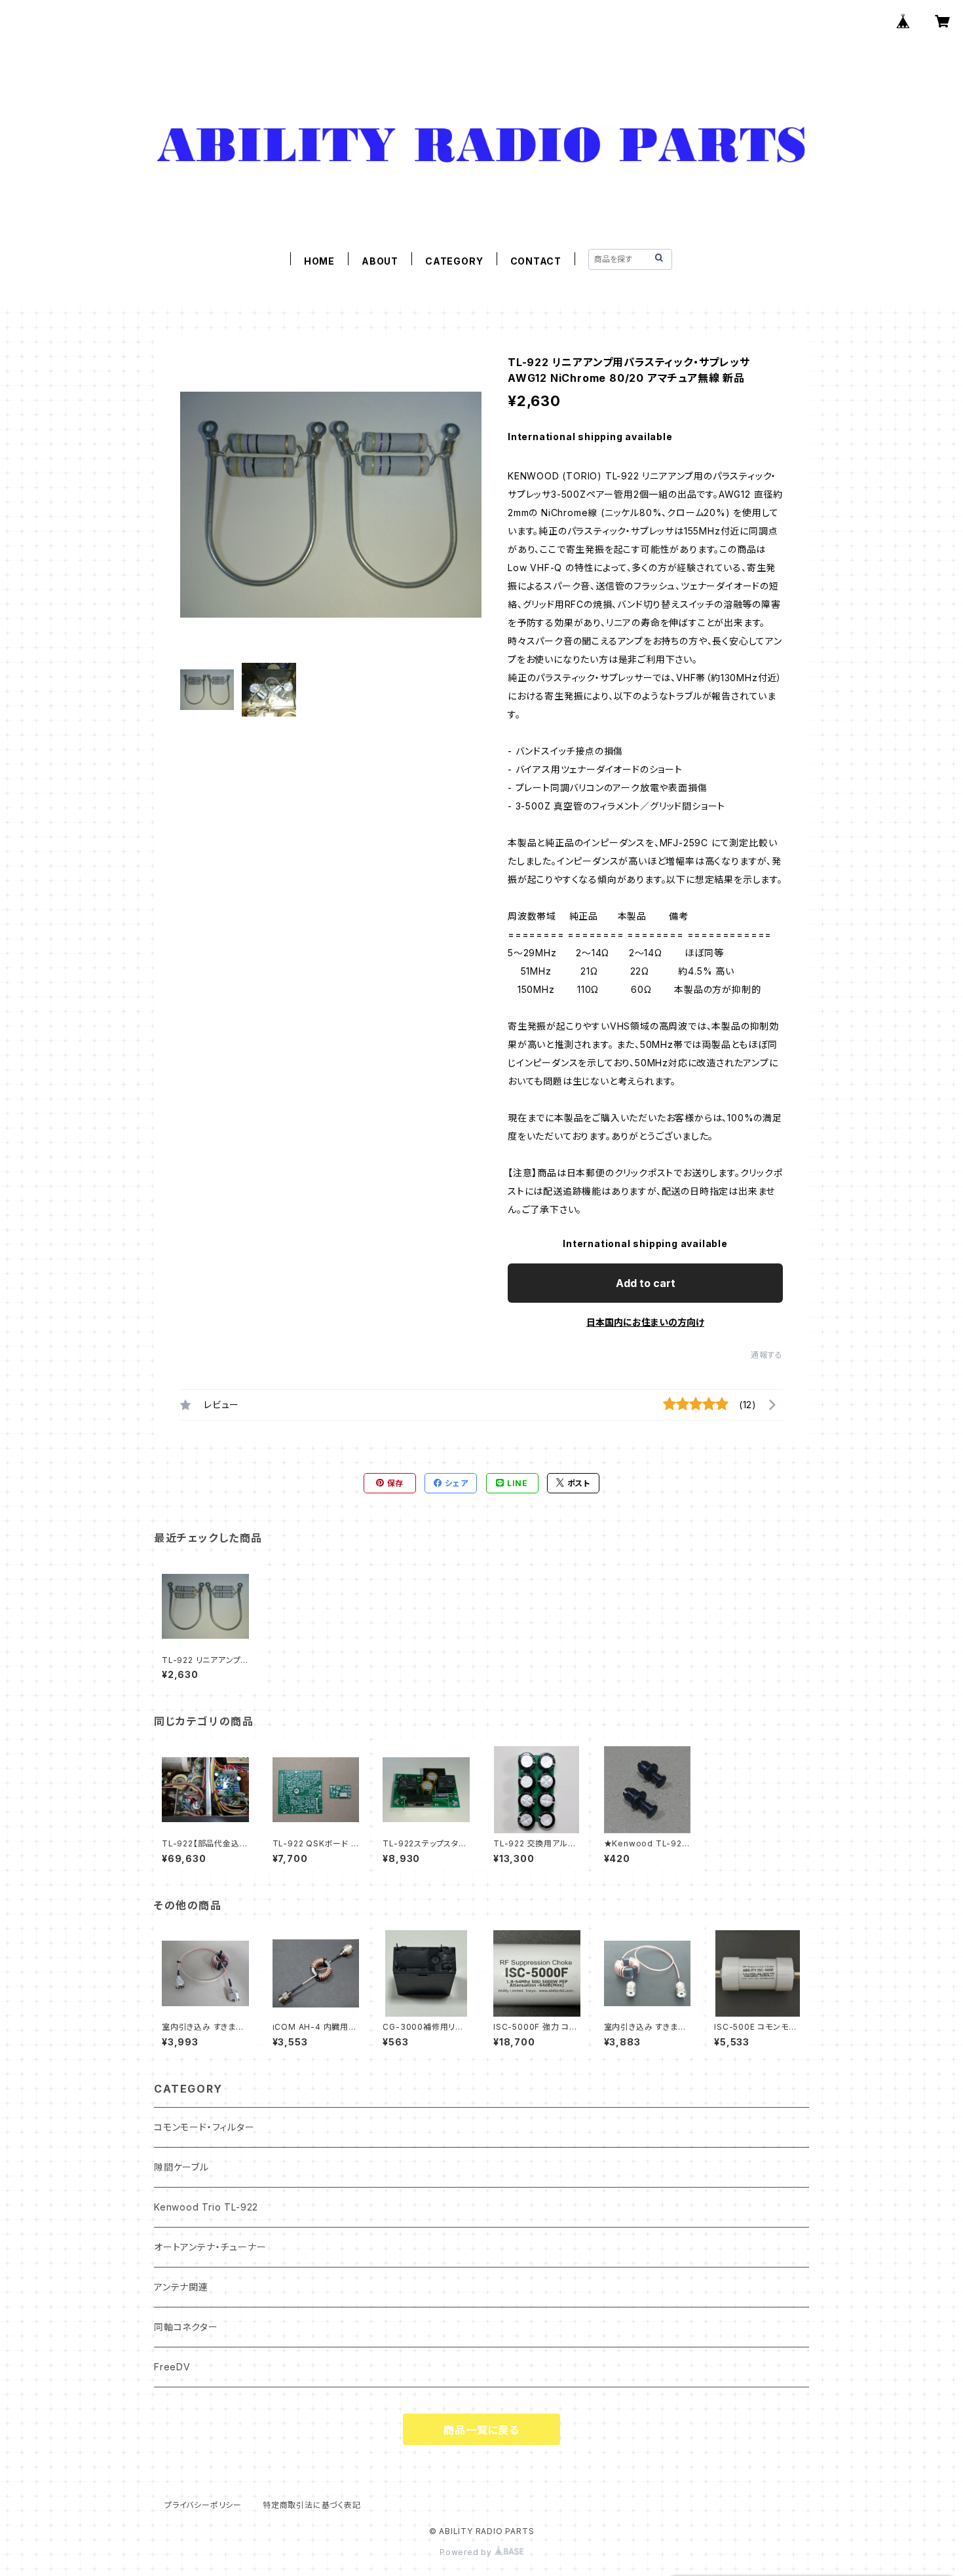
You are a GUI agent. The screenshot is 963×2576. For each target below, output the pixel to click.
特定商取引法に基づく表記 (312, 2505)
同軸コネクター (186, 2327)
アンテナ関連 (181, 2287)
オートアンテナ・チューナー (210, 2247)
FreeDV (172, 2367)
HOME (319, 261)
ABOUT (380, 261)
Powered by (467, 2552)
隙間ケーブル (181, 2167)
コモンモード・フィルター (204, 2127)
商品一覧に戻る (481, 2430)
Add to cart (646, 1283)
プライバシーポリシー (203, 2505)
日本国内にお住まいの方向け (645, 1322)
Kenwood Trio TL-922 (206, 2207)
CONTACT (536, 261)
